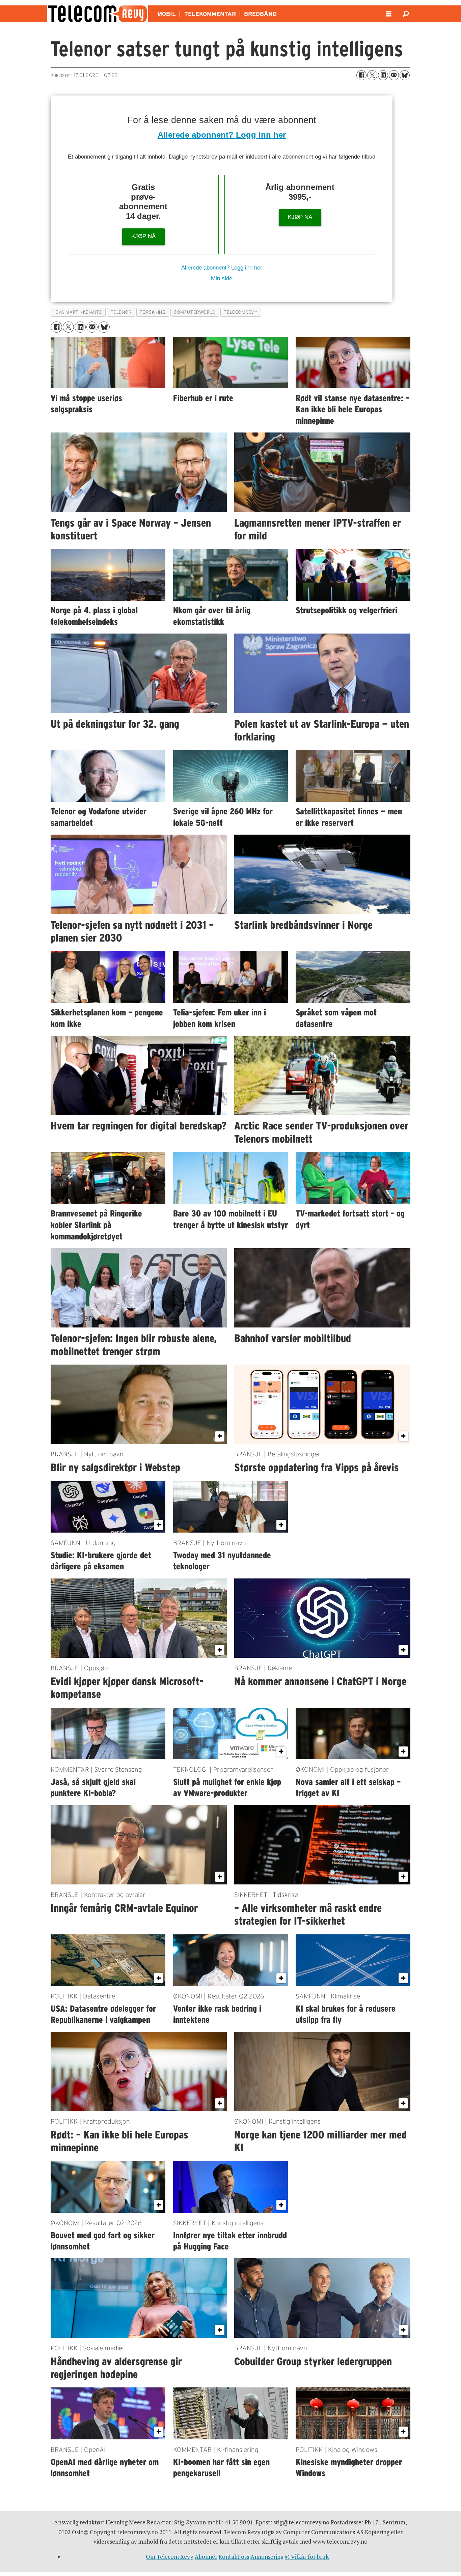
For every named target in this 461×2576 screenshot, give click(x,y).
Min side (222, 278)
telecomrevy (241, 312)
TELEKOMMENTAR (210, 14)
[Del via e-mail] (394, 75)
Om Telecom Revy (170, 2557)
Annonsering (267, 2557)
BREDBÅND (260, 14)
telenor (121, 312)
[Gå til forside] (98, 14)
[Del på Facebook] (361, 75)
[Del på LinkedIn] (383, 75)
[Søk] (406, 14)
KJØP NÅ (143, 236)
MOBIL (167, 14)
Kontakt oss (234, 2557)
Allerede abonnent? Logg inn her (222, 135)
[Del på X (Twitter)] (372, 75)
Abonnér (206, 2557)
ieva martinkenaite (78, 312)
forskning (153, 312)
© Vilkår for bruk (307, 2557)
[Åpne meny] (389, 14)
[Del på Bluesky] (405, 75)
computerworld (195, 312)
